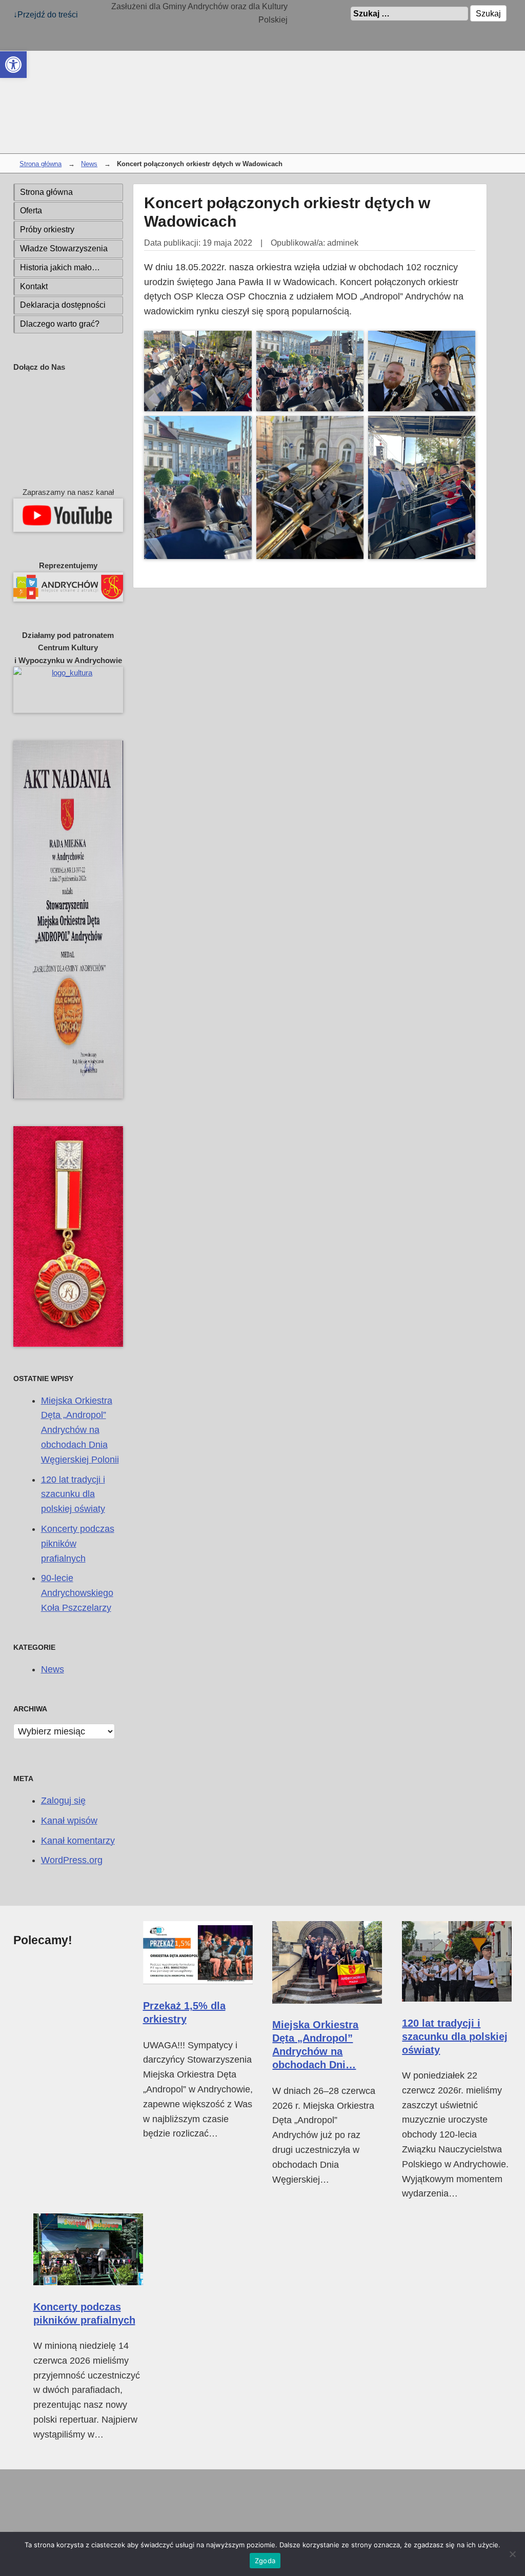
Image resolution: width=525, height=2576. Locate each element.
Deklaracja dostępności (63, 305)
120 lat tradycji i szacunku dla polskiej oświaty (73, 1494)
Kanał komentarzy (78, 1841)
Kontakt (34, 286)
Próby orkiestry (47, 229)
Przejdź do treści (48, 14)
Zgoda (265, 2561)
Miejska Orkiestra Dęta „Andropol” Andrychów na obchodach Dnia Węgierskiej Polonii (80, 1430)
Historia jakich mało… (60, 267)
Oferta (31, 211)
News (89, 164)
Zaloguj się (63, 1801)
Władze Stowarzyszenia (64, 248)
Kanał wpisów (69, 1821)
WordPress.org (72, 1860)
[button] (13, 65)
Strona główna (41, 164)
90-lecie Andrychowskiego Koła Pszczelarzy (77, 1593)
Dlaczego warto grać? (60, 324)
